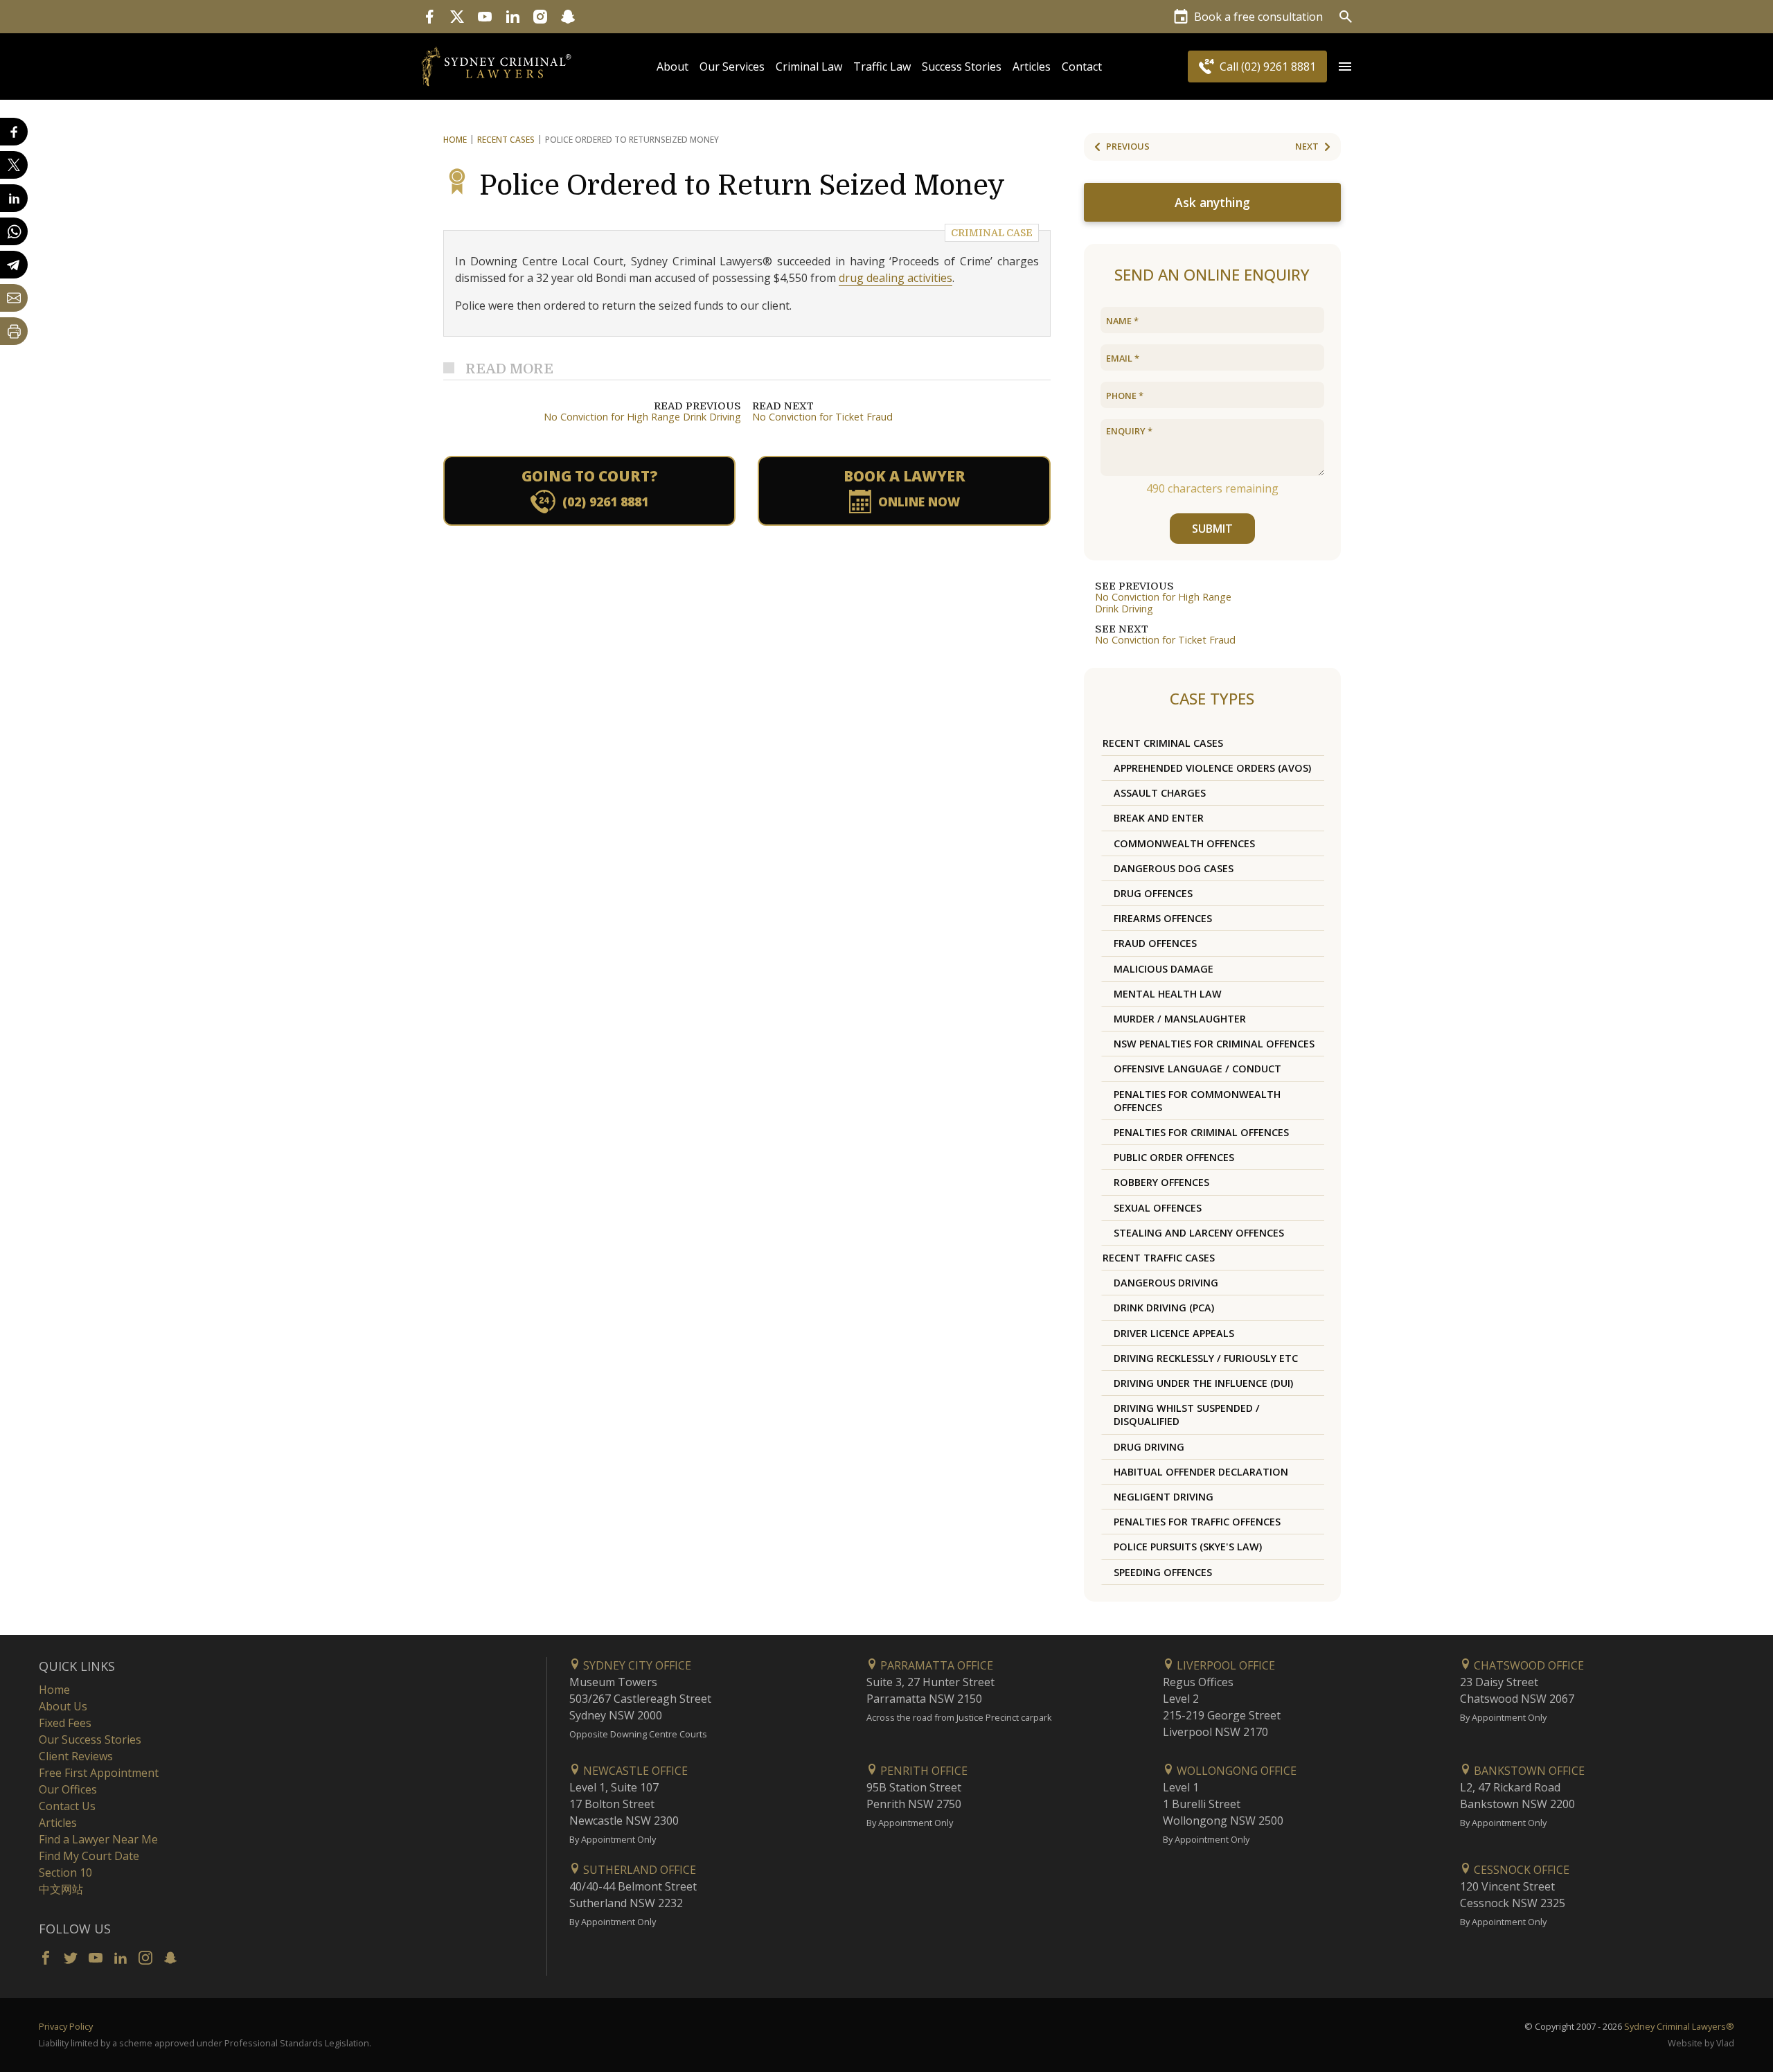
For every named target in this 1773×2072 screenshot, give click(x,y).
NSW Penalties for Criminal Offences (1214, 1044)
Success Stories (962, 67)
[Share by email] (14, 298)
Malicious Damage (1164, 969)
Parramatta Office (935, 1665)
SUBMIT (1212, 529)
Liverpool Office (1224, 1665)
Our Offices (68, 1789)
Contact (1082, 67)
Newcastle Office (634, 1771)
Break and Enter (1159, 818)
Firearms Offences (1163, 918)
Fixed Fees (65, 1723)
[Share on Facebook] (14, 132)
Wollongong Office (1235, 1771)
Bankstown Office (1528, 1771)
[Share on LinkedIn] (14, 198)
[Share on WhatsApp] (14, 231)
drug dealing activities (896, 278)
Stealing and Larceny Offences (1199, 1233)
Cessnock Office (1520, 1870)
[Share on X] (14, 165)
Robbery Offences (1161, 1182)
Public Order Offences (1174, 1157)
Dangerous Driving (1166, 1283)
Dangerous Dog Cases (1174, 868)
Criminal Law (809, 67)
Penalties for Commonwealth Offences (1197, 1101)
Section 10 (65, 1872)
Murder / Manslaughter (1180, 1019)
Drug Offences (1153, 893)
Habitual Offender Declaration (1201, 1472)
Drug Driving (1149, 1447)
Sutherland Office (638, 1870)
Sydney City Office (636, 1665)
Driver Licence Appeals (1174, 1333)
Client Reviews (76, 1756)
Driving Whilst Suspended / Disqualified (1187, 1415)
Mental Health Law (1168, 994)
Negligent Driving (1164, 1497)
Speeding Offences (1163, 1572)
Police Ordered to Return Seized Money (742, 186)
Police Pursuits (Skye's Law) (1188, 1547)
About (672, 67)
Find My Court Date (89, 1856)
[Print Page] (14, 331)
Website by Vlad (1701, 2043)
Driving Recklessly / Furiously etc (1206, 1358)
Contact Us (67, 1806)
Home (455, 140)
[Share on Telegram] (14, 265)
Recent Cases (506, 140)
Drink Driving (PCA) (1164, 1308)
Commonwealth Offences (1184, 843)
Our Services (732, 67)
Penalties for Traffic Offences (1197, 1522)
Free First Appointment (99, 1773)
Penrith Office (923, 1771)
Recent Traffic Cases (1159, 1258)
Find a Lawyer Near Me (98, 1839)
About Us (63, 1706)
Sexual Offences (1158, 1208)
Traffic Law (882, 67)
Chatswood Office (1527, 1665)
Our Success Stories (90, 1739)
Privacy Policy (66, 2026)
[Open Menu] (1345, 67)
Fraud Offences (1155, 943)
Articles (1032, 67)
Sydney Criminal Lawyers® (1679, 2026)
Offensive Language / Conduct (1197, 1069)
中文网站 (61, 1889)
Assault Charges (1160, 793)
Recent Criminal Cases (1163, 743)
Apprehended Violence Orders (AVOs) (1212, 768)
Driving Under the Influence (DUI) (1203, 1383)
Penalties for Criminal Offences (1201, 1132)
